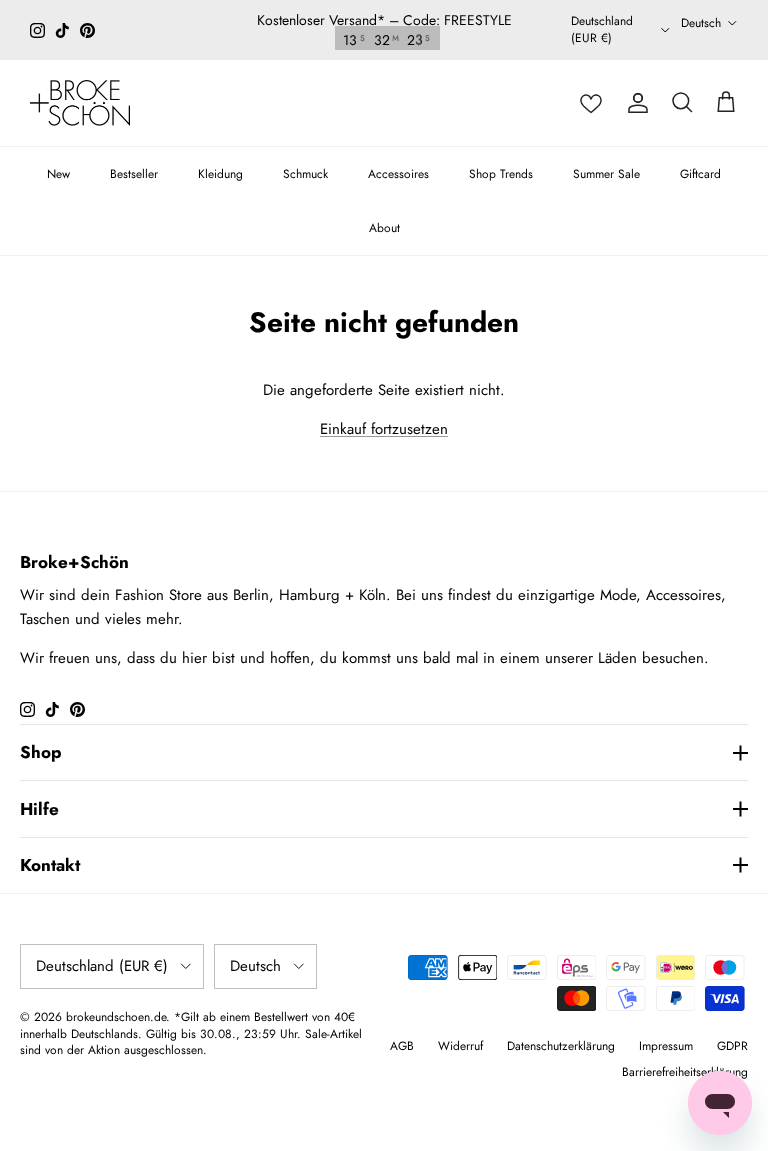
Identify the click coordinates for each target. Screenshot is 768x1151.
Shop (41, 752)
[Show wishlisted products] (591, 103)
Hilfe (39, 809)
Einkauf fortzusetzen (384, 429)
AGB (402, 1046)
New (58, 174)
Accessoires (398, 174)
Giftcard (700, 174)
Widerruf (460, 1046)
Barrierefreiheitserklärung (685, 1072)
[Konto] (638, 103)
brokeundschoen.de (116, 1017)
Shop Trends (501, 174)
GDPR (732, 1046)
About (384, 228)
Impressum (666, 1046)
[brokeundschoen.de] (80, 103)
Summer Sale (606, 174)
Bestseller (134, 174)
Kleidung (220, 174)
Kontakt (50, 865)
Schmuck (305, 174)
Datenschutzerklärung (561, 1046)
